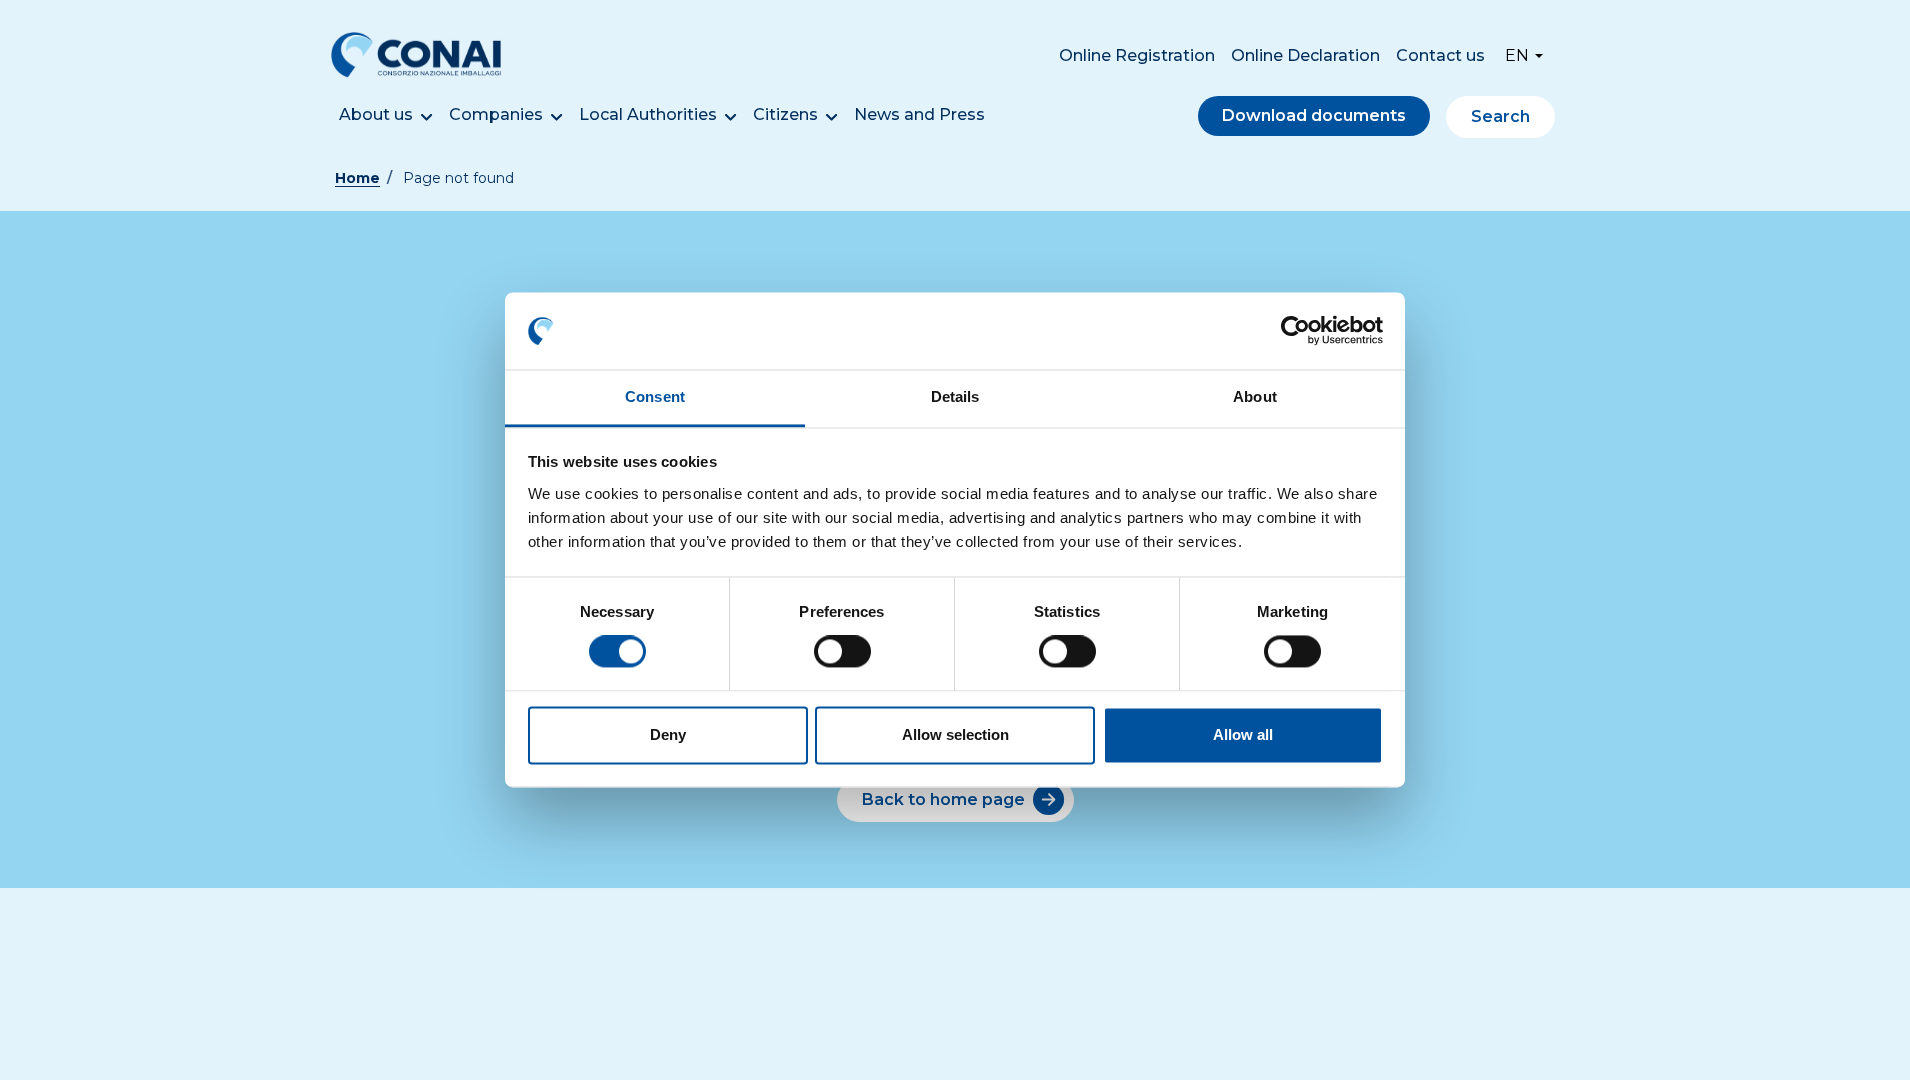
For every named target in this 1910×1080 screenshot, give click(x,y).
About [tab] (1255, 396)
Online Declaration (1305, 55)
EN (1517, 55)
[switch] (842, 652)
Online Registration (1137, 55)
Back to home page (943, 799)
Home (357, 178)
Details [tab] (955, 396)
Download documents (1314, 115)
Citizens (785, 114)
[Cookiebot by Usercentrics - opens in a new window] (1295, 331)
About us (376, 114)
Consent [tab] (655, 396)
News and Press (919, 114)
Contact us (1440, 55)
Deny (668, 734)
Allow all (1243, 734)
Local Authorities (648, 114)
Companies (496, 114)
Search (1500, 116)
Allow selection (955, 734)
